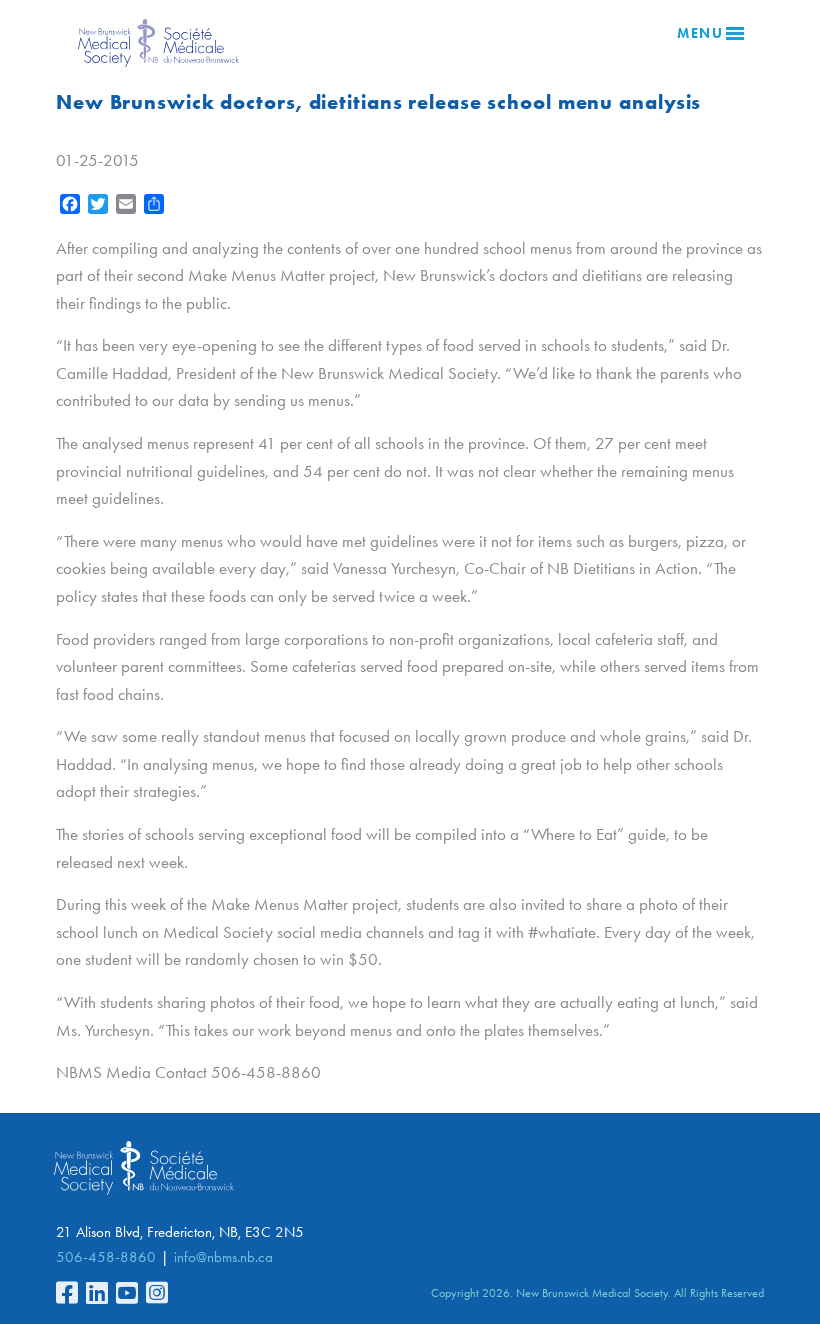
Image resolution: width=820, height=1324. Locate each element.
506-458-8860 (106, 1257)
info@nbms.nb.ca (223, 1257)
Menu (700, 33)
